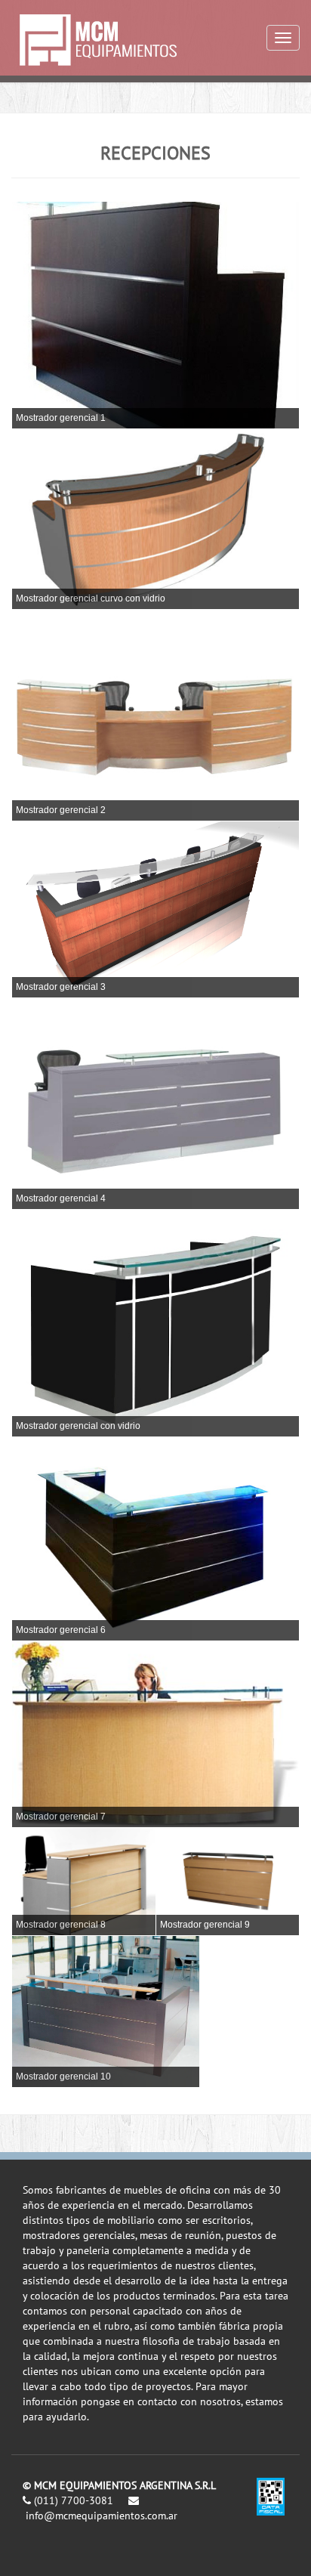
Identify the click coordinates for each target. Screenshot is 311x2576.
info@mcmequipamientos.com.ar (102, 2516)
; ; (59, 313)
